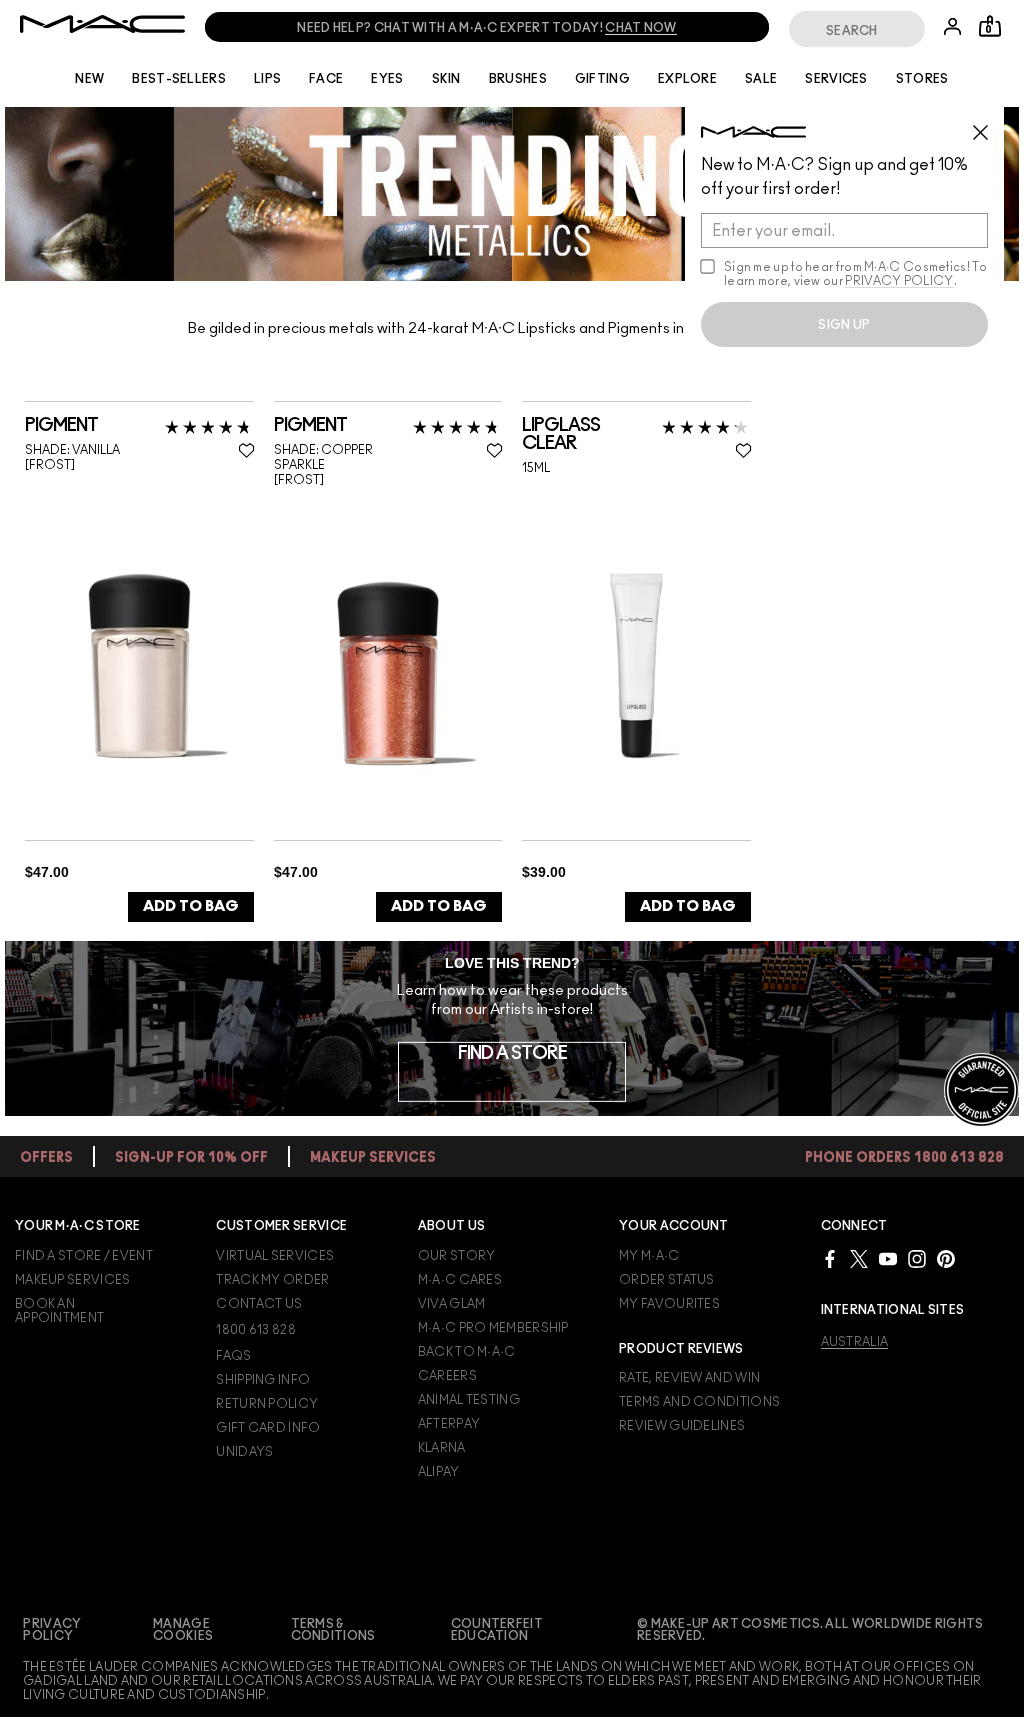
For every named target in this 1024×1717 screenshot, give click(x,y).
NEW (89, 79)
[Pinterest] (946, 1258)
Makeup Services (73, 1280)
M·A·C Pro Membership (493, 1328)
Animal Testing (469, 1400)
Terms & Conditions (333, 1630)
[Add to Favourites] (246, 450)
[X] (859, 1258)
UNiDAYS (244, 1452)
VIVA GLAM (452, 1304)
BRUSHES (518, 79)
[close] (989, 125)
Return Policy (267, 1404)
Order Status (667, 1280)
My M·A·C (649, 1256)
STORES (922, 79)
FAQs (233, 1356)
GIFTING (602, 79)
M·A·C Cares (460, 1280)
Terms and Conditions (699, 1402)
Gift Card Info (268, 1428)
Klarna (442, 1448)
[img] (139, 664)
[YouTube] (888, 1258)
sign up (844, 325)
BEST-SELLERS (179, 79)
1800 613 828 (256, 1330)
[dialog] (126, 426)
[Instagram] (917, 1258)
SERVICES (836, 79)
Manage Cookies (183, 1630)
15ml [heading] (536, 468)
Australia (855, 1342)
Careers (447, 1376)
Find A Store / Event (84, 1256)
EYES (387, 79)
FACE (326, 79)
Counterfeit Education (497, 1630)
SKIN (446, 79)
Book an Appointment (59, 1311)
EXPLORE (687, 79)
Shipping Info (263, 1380)
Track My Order (272, 1280)
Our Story (457, 1256)
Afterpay (449, 1424)
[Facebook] (830, 1258)
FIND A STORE (512, 1054)
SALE (761, 79)
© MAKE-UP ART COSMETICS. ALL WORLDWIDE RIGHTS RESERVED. (810, 1630)
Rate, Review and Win (689, 1378)
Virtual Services (275, 1256)
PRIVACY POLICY (899, 281)
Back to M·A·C (467, 1352)
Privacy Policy (52, 1630)
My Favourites (669, 1304)
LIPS (267, 79)
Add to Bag (191, 906)
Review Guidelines (682, 1426)
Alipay (439, 1472)
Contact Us (259, 1304)
